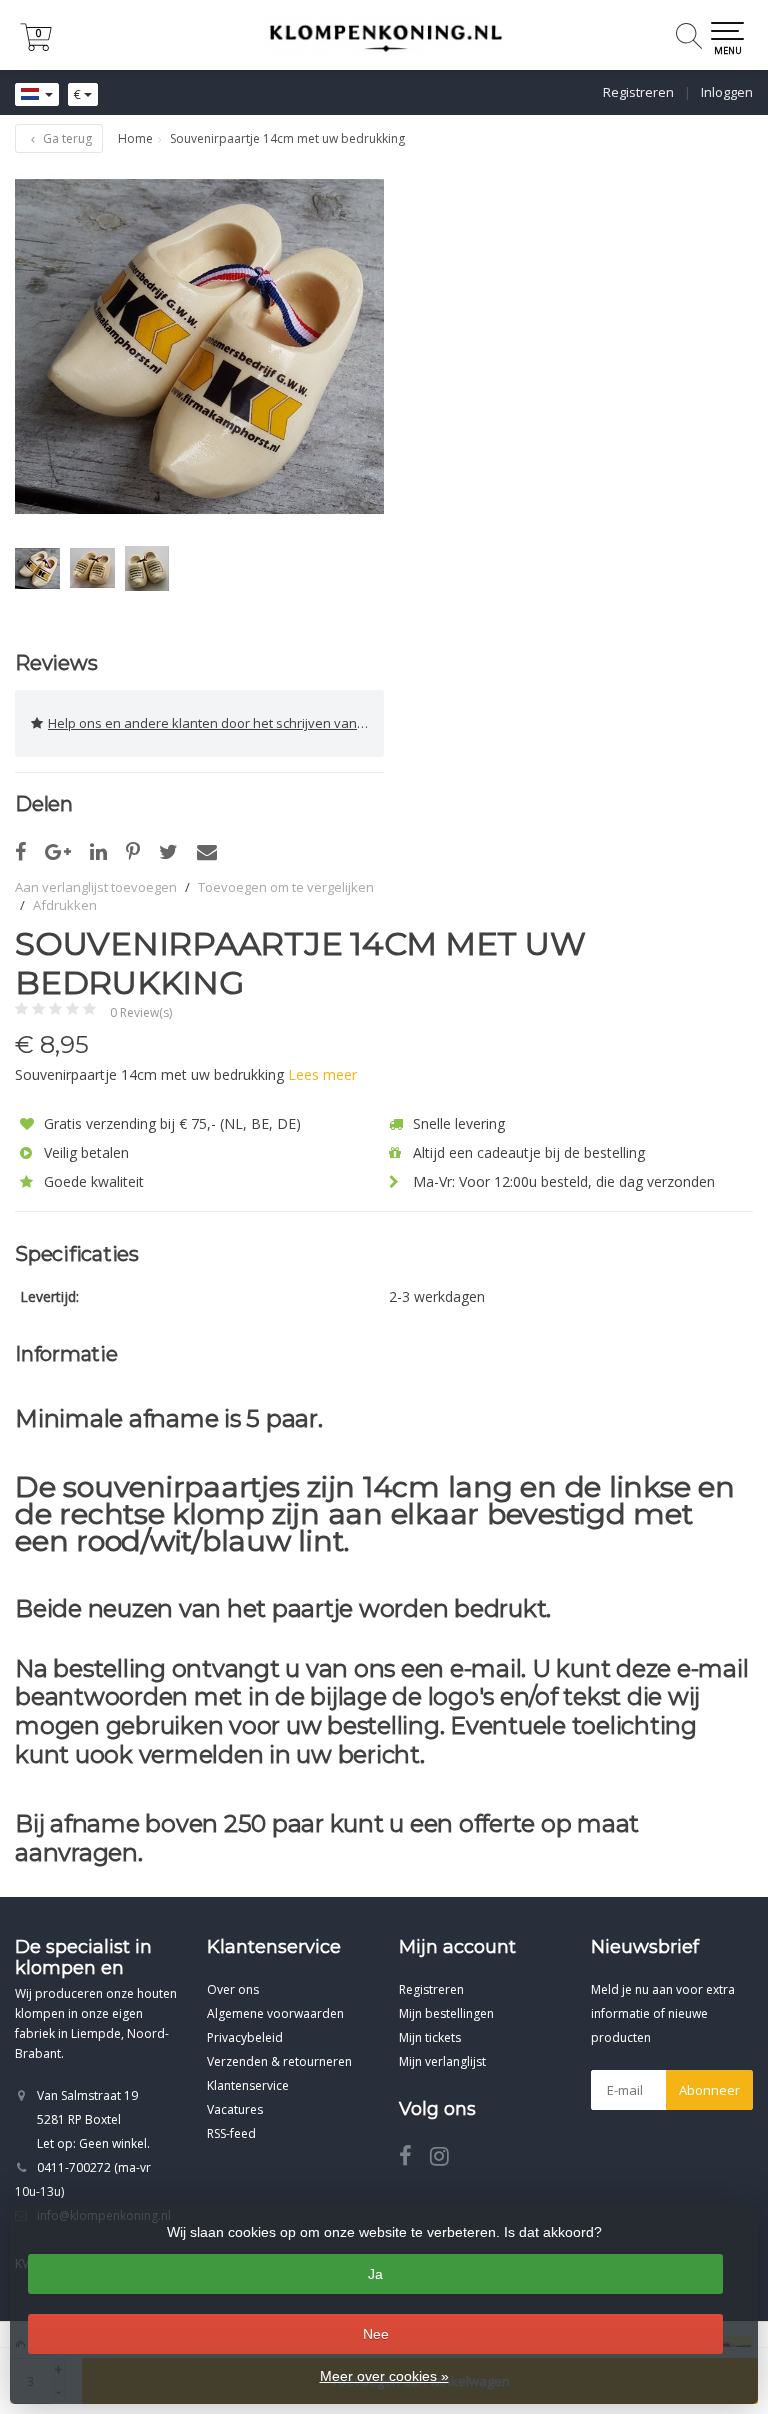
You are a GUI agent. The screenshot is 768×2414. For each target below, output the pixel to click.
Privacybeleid (245, 2037)
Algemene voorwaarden (275, 2013)
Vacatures (235, 2109)
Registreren (638, 92)
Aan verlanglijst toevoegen (96, 887)
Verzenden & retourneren (279, 2061)
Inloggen (727, 92)
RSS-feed (231, 2133)
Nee (376, 2334)
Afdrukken (65, 905)
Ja (375, 2274)
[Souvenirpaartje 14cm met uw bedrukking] (199, 346)
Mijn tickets (430, 2037)
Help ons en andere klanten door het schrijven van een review (216, 723)
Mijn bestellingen (446, 2013)
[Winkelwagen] (36, 45)
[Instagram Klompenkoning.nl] (447, 2159)
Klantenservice (248, 2085)
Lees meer (322, 1074)
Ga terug (66, 138)
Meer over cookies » (384, 2376)
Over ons (233, 1989)
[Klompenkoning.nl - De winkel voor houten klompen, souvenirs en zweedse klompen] (384, 35)
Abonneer (709, 2090)
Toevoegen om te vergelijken (286, 887)
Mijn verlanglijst (442, 2061)
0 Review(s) (141, 1012)
